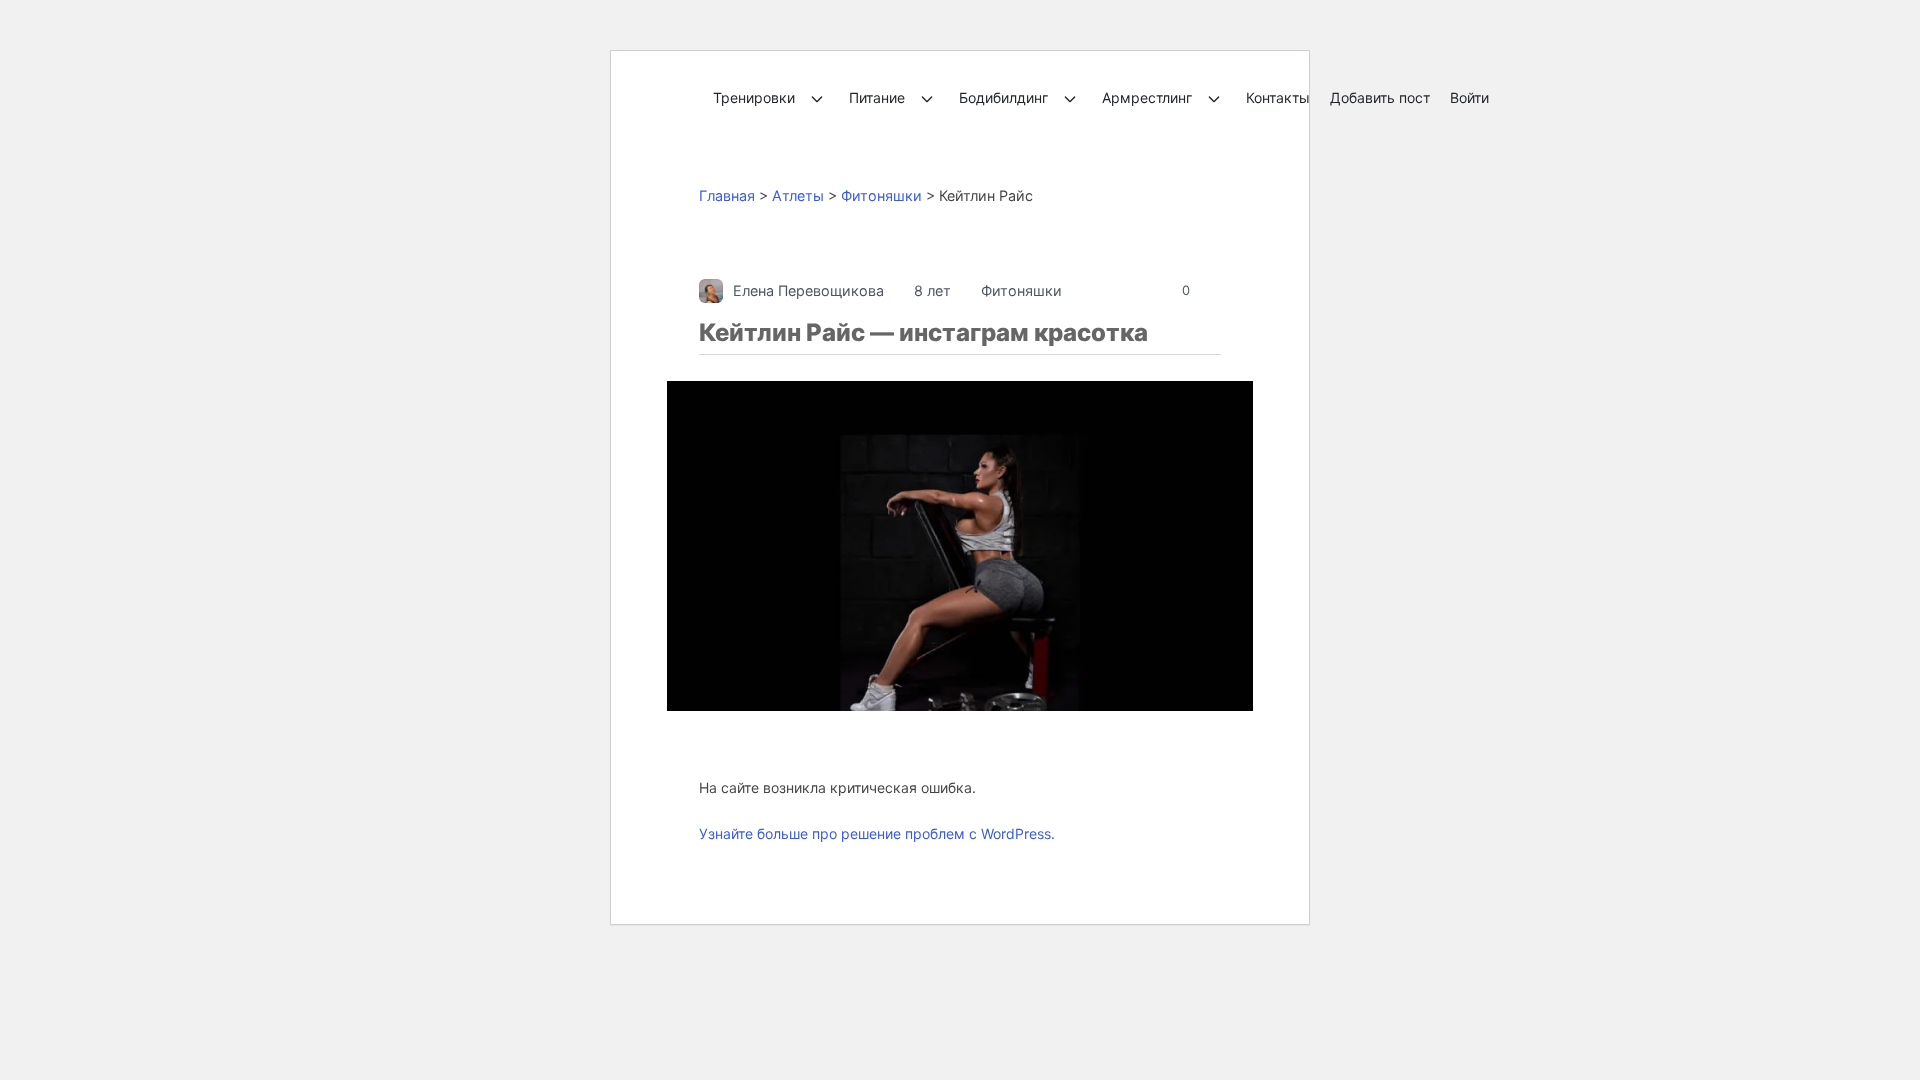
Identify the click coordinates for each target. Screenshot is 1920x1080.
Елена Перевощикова (808, 290)
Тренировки (754, 97)
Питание (877, 97)
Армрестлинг (1147, 97)
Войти (1469, 97)
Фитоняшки (881, 195)
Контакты (1278, 97)
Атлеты (798, 195)
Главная (727, 195)
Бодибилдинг (1003, 97)
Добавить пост (1380, 97)
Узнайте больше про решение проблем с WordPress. (877, 833)
